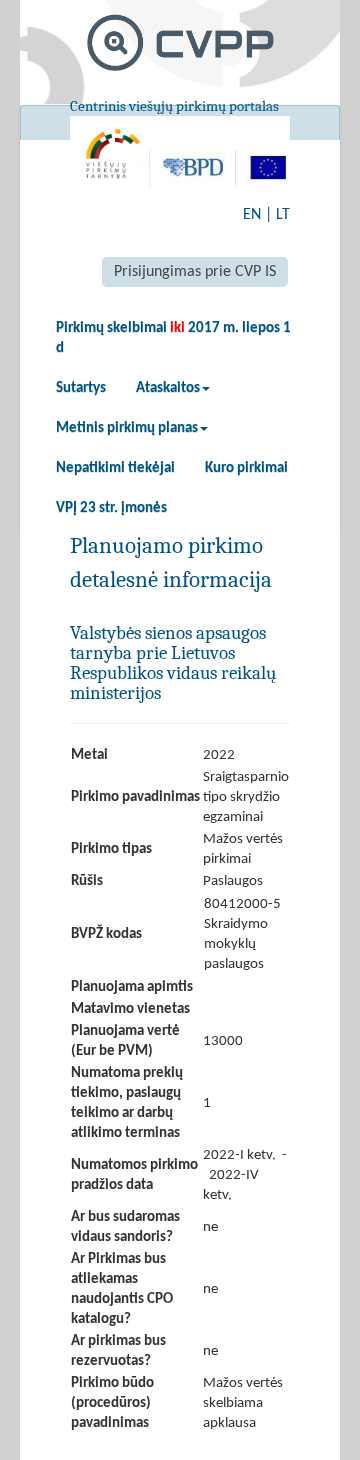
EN (252, 215)
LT (283, 215)
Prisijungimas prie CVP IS (195, 272)
